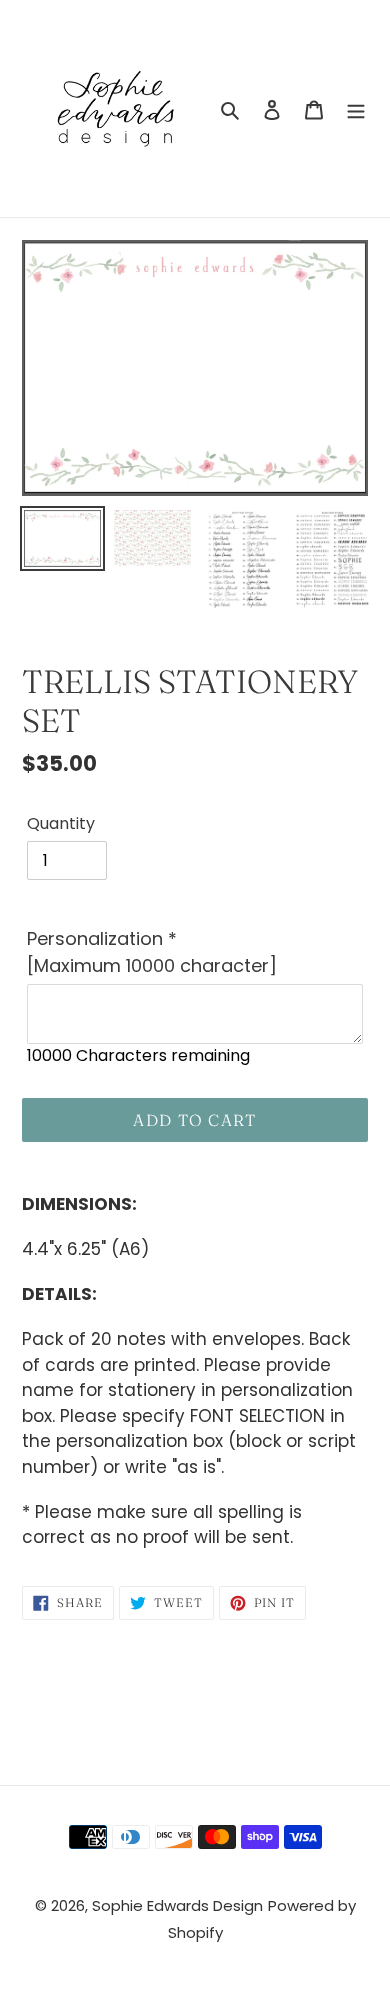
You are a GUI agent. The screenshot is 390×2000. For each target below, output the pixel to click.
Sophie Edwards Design (177, 1905)
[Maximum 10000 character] (152, 952)
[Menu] (356, 108)
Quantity (61, 823)
